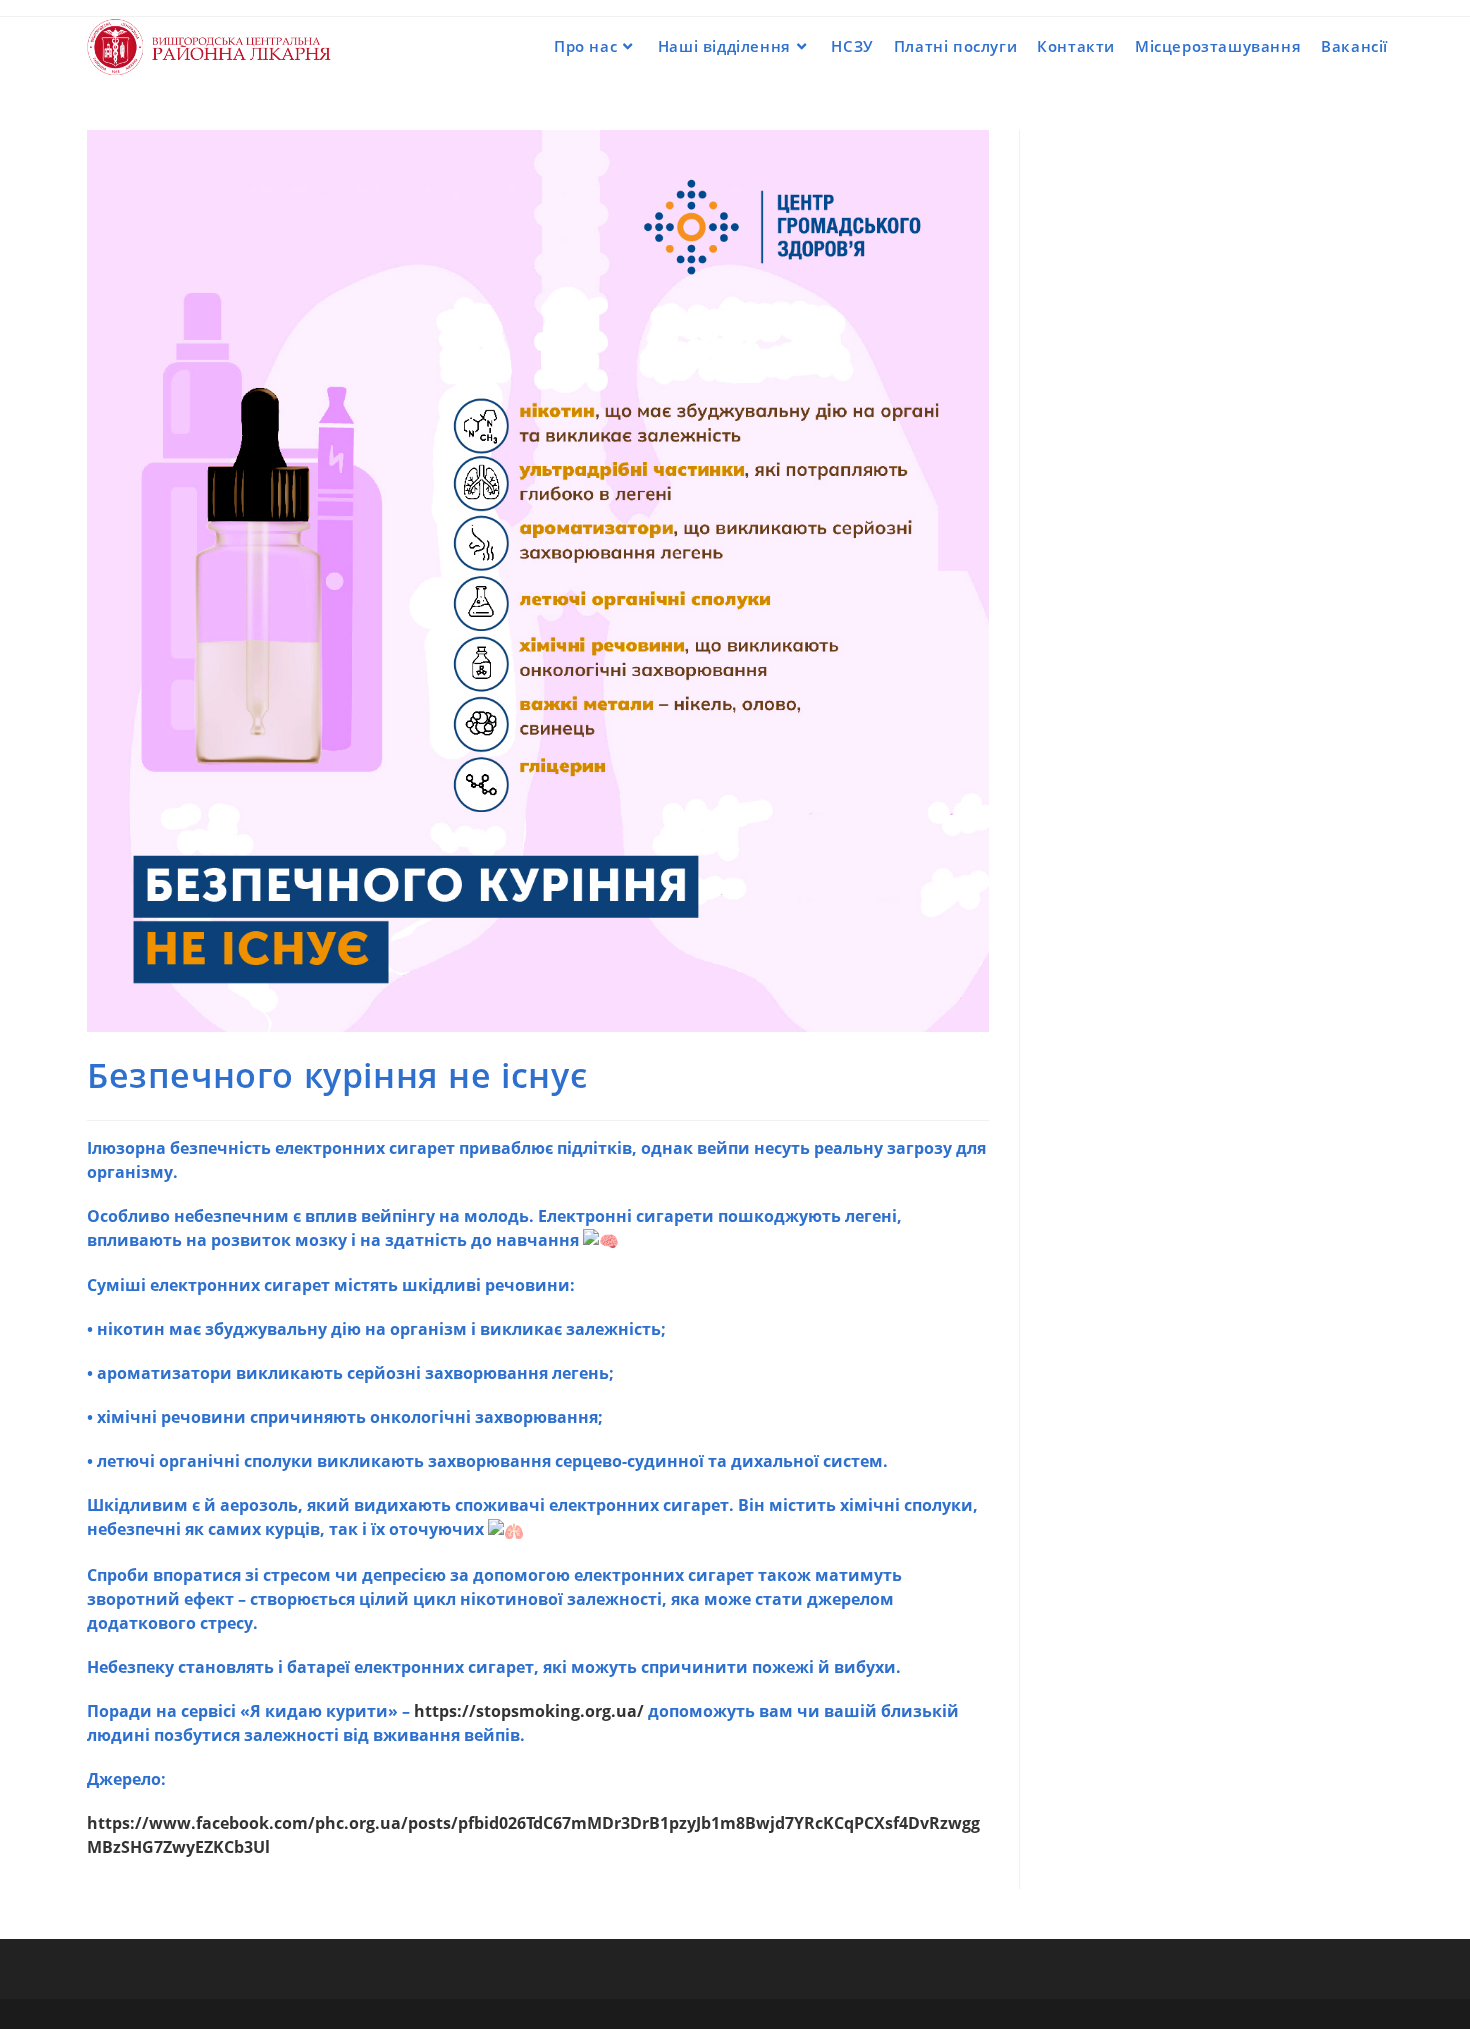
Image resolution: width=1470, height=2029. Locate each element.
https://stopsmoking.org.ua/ (529, 1711)
